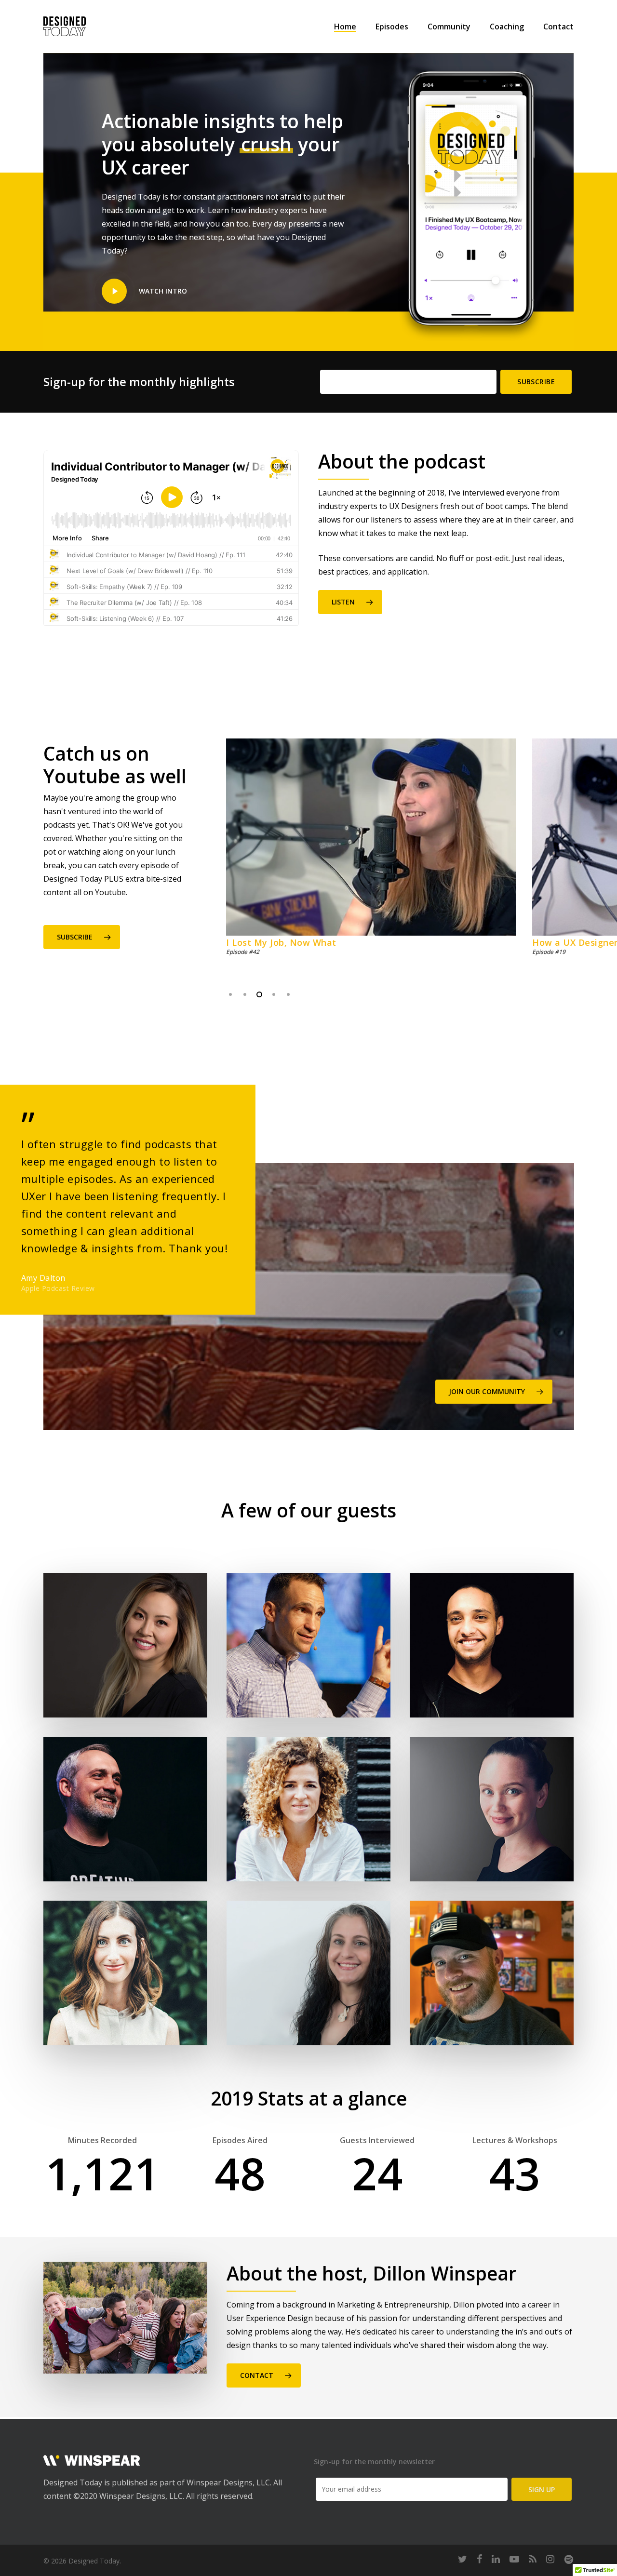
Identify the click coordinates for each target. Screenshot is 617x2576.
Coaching (507, 27)
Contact (558, 27)
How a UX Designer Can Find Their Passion (345, 942)
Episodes (392, 27)
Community (449, 27)
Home (345, 27)
